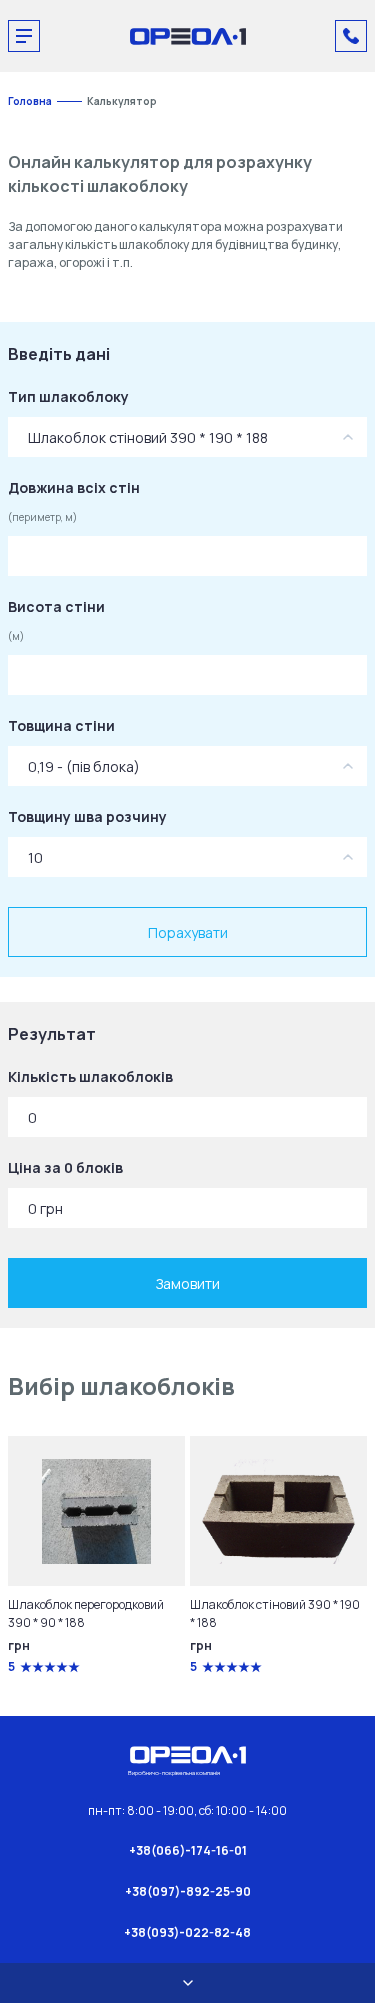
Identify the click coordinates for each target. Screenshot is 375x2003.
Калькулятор (122, 101)
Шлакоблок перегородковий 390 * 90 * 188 (86, 1613)
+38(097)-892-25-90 (188, 1891)
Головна (30, 101)
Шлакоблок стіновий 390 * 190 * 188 (275, 1613)
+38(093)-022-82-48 (187, 1932)
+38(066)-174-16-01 (188, 1850)
